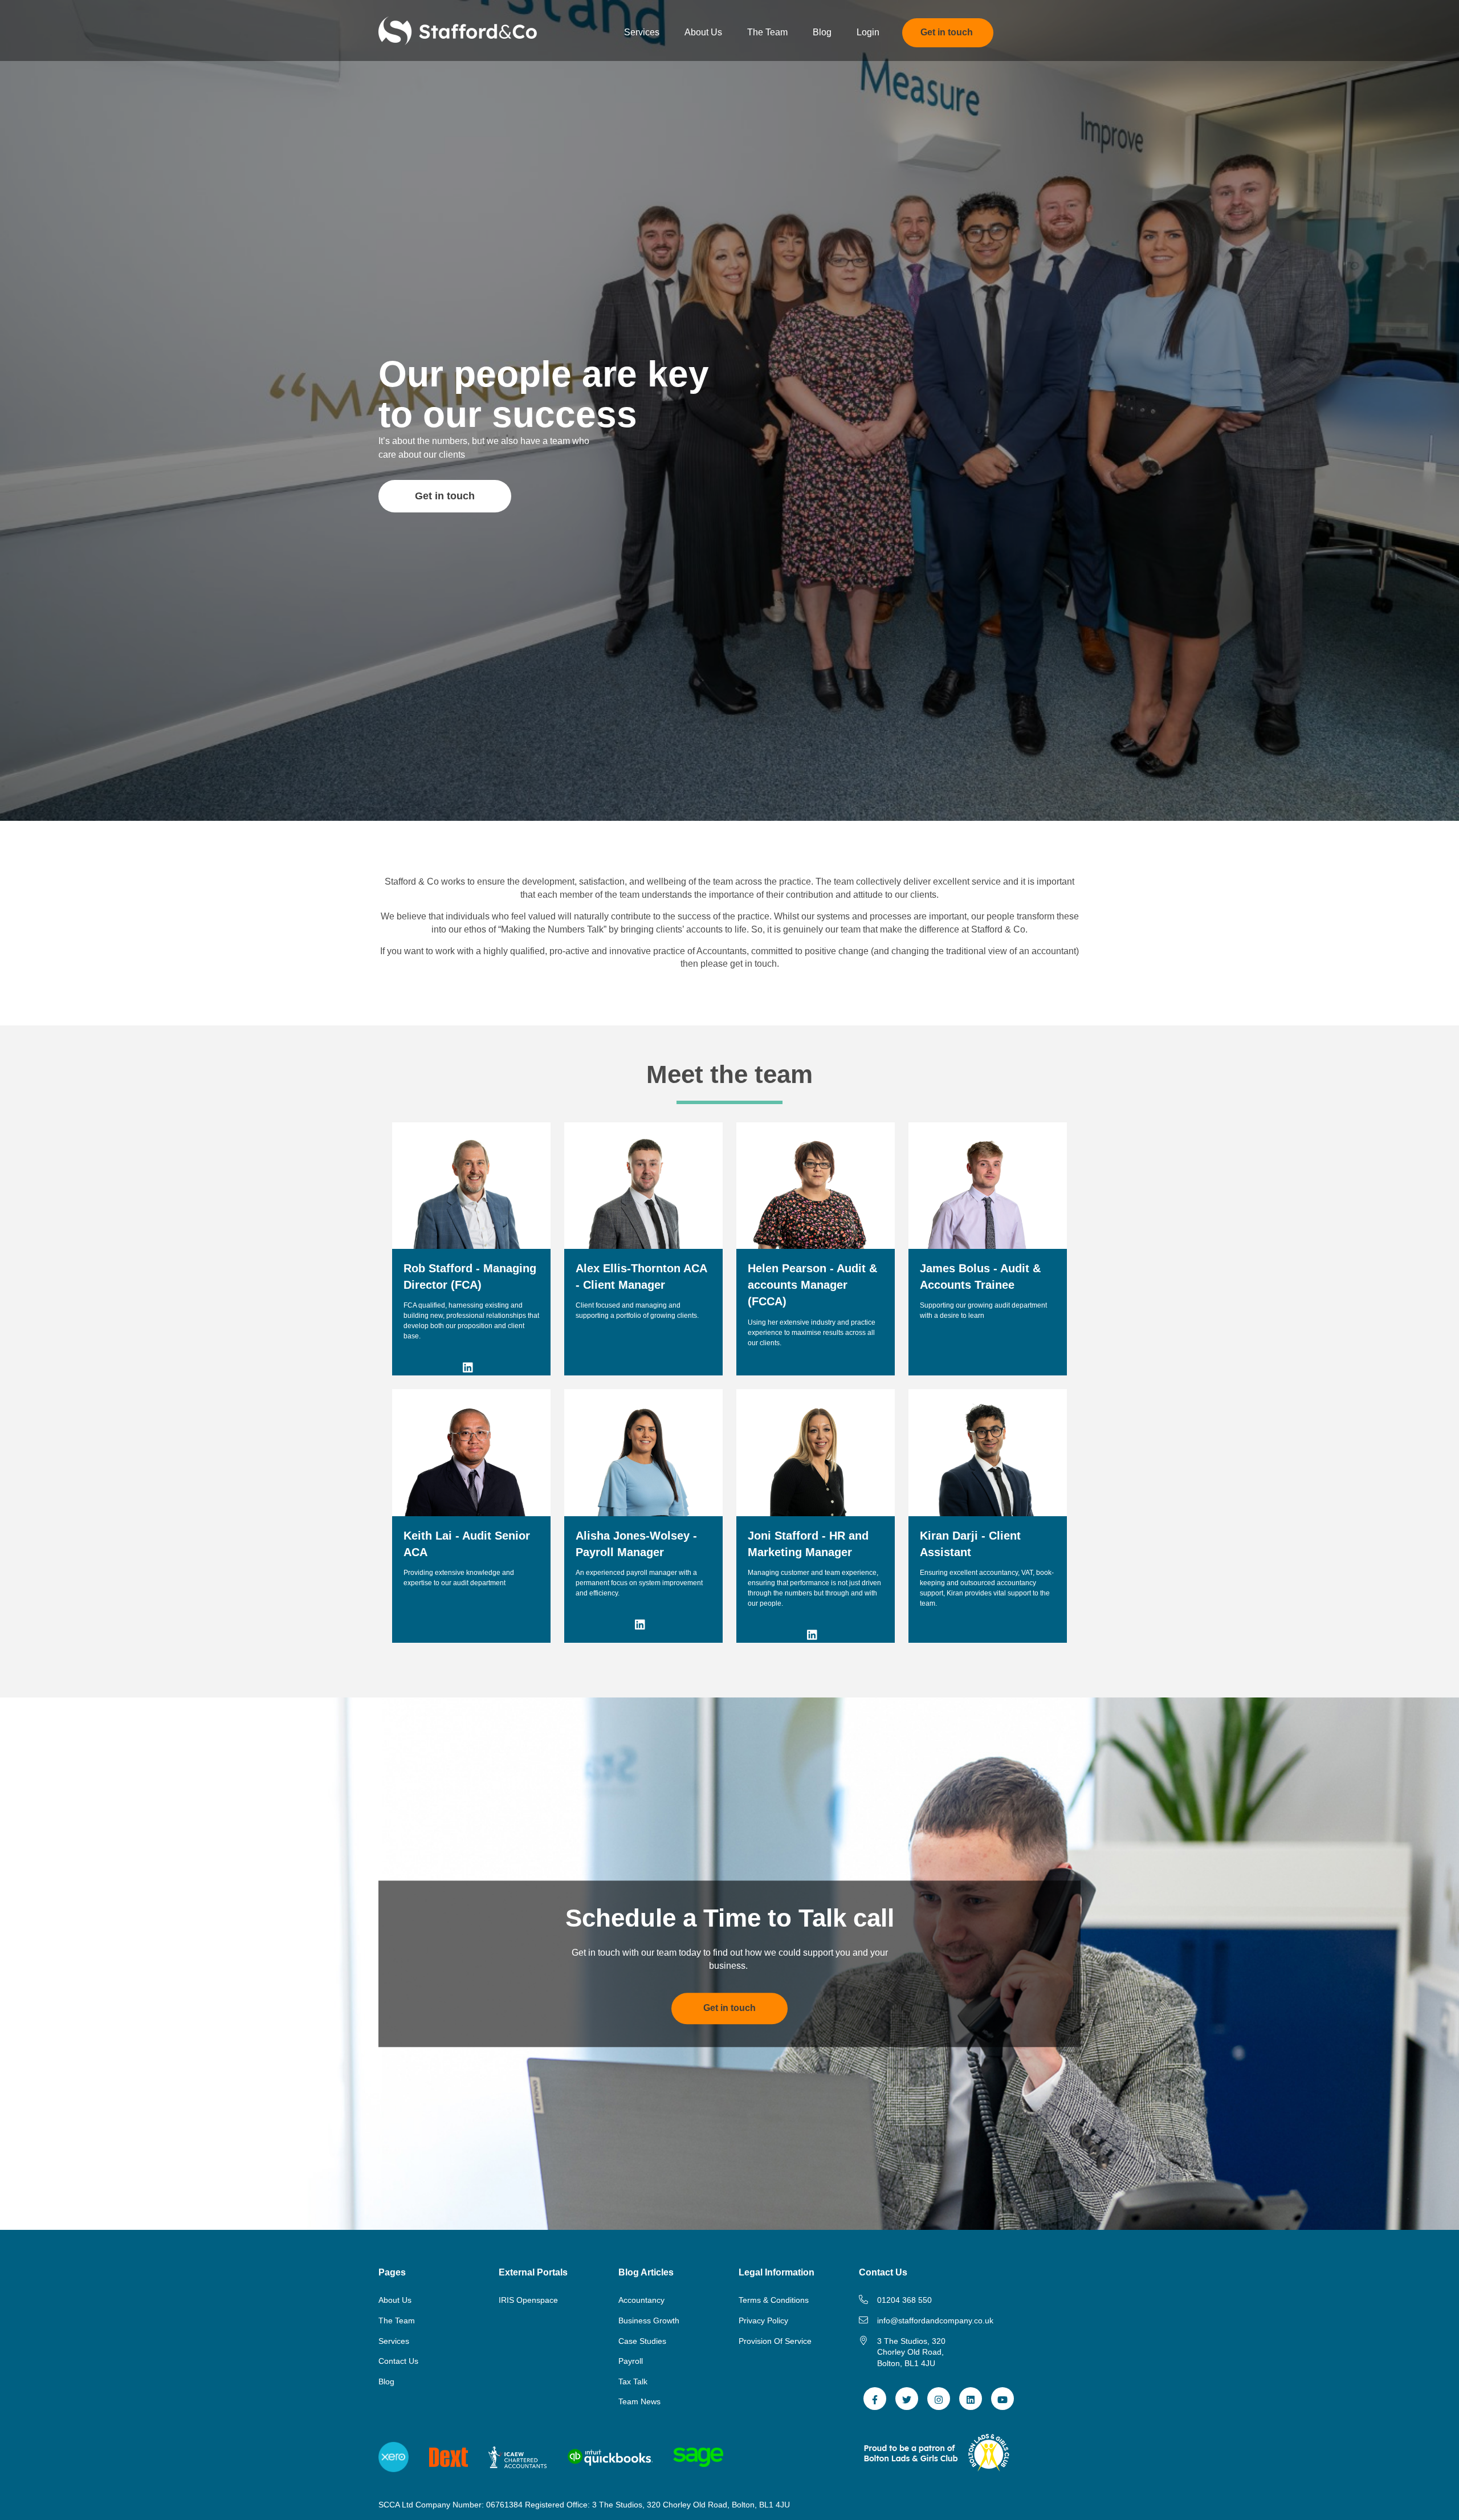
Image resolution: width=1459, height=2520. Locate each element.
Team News (639, 2401)
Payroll (631, 2361)
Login (868, 32)
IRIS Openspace (528, 2300)
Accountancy (641, 2300)
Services (394, 2341)
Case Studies (642, 2341)
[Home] (458, 30)
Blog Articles (646, 2272)
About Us (395, 2300)
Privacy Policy (763, 2320)
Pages (392, 2272)
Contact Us (398, 2361)
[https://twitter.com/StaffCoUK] (907, 2399)
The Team (397, 2320)
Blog (386, 2381)
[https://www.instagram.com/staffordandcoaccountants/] (939, 2399)
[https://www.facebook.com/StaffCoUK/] (875, 2399)
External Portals (533, 2272)
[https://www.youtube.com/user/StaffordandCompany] (1002, 2399)
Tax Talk (633, 2381)
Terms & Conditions (774, 2300)
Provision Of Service (775, 2341)
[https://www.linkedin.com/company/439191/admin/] (971, 2399)
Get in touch (445, 496)
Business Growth (649, 2320)
